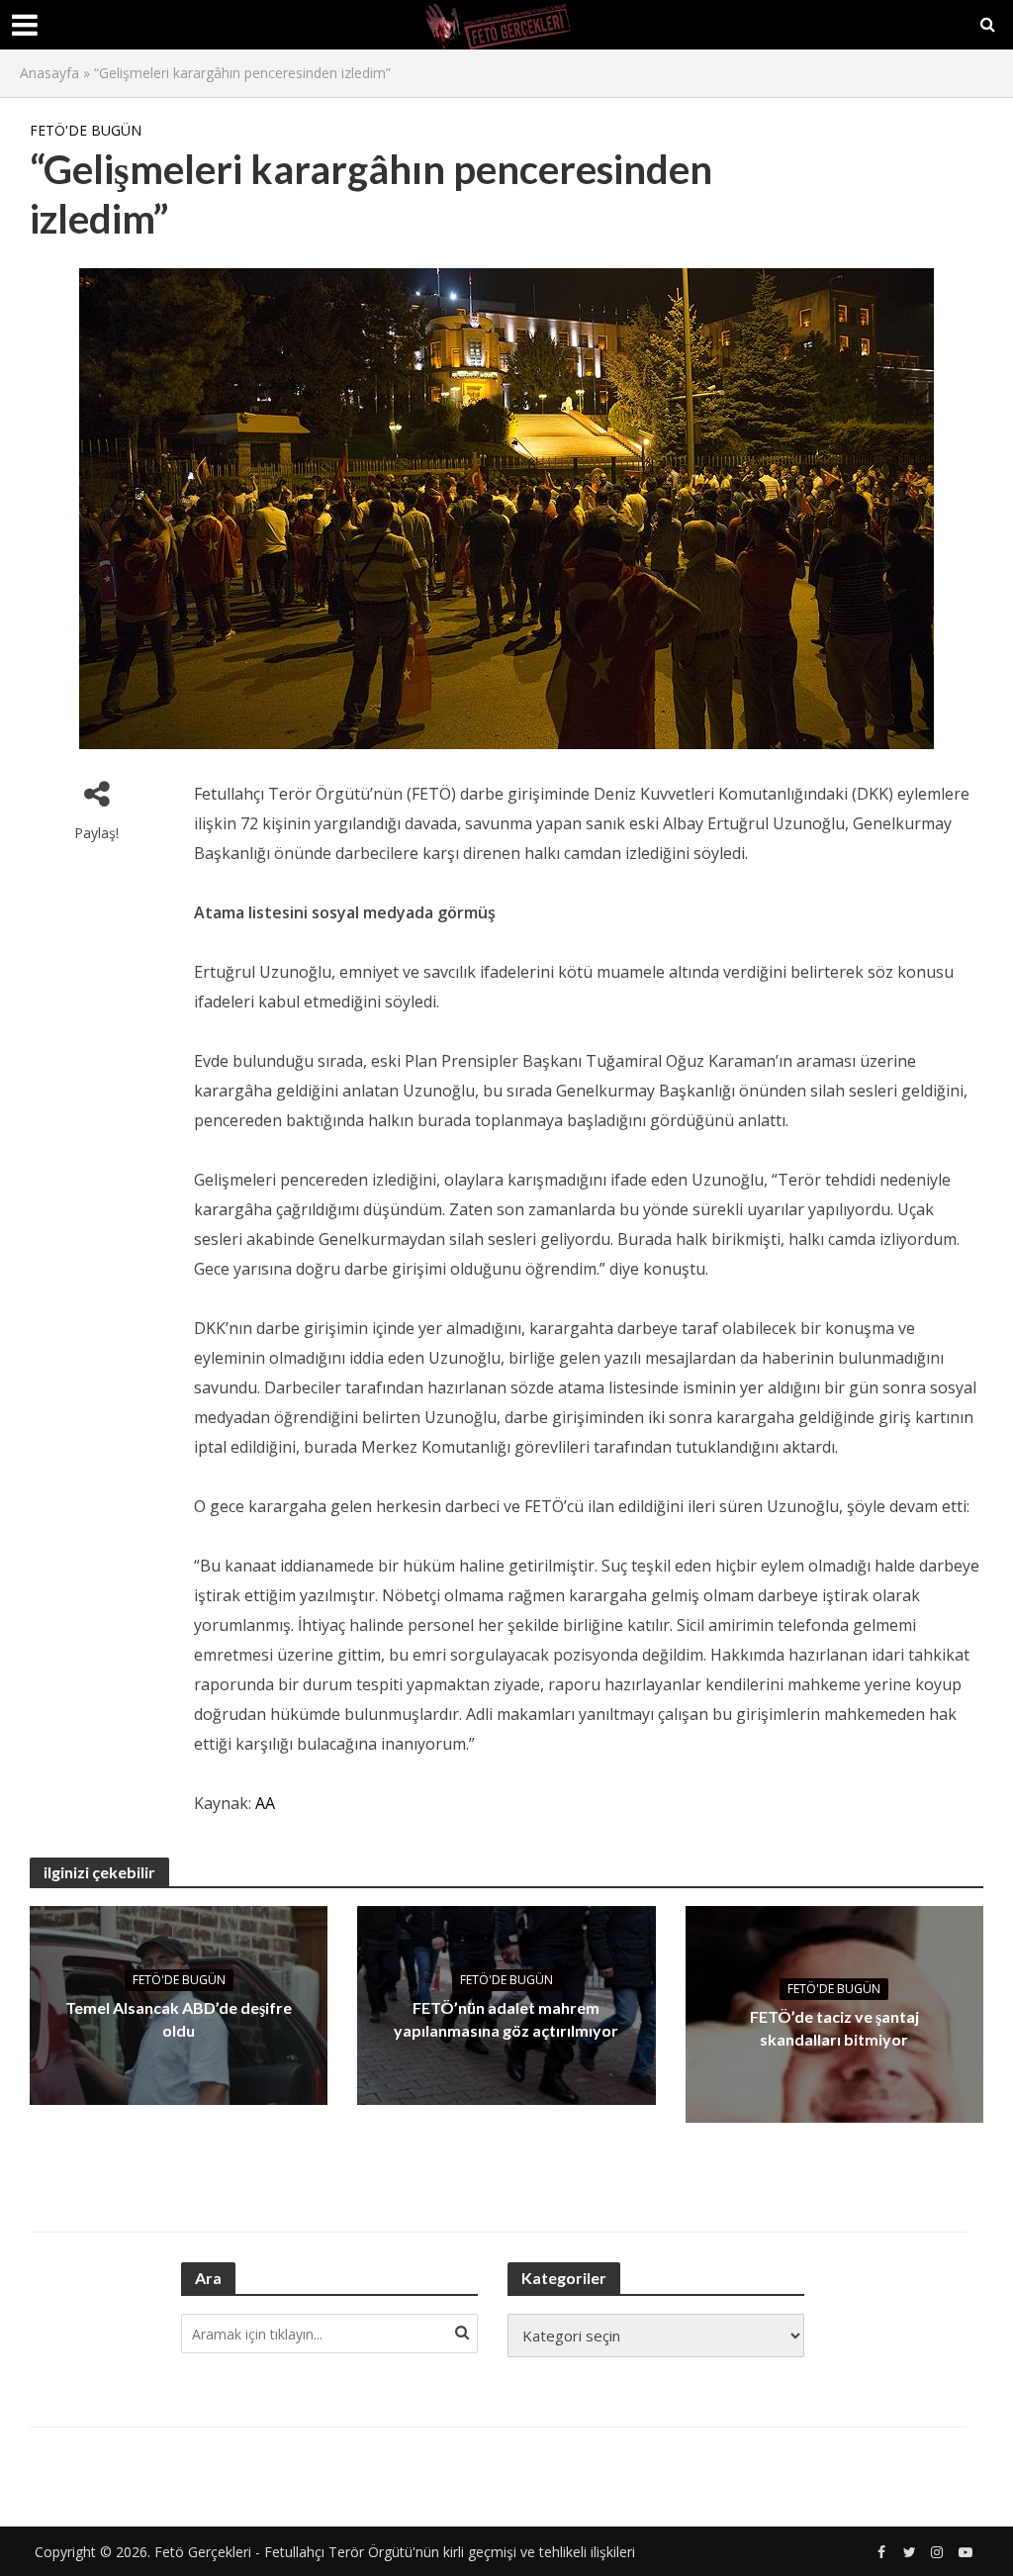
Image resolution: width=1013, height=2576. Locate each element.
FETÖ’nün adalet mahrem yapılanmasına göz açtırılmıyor (506, 2019)
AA (265, 1803)
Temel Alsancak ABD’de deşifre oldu (179, 2019)
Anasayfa (49, 73)
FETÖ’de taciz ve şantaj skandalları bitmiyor (834, 2028)
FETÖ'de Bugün (86, 130)
